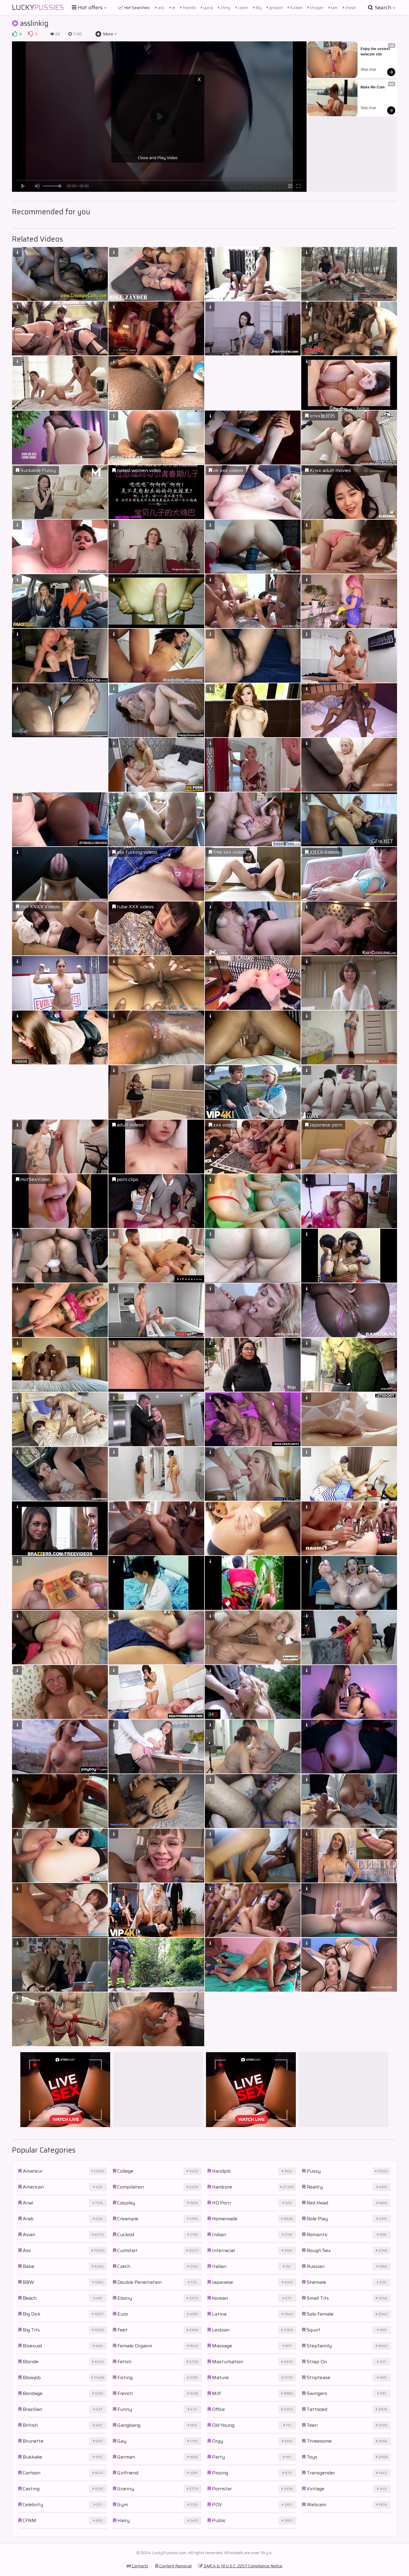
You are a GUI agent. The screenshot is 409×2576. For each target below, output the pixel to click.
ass (161, 7)
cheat (350, 7)
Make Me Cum (373, 87)
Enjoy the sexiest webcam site (376, 52)
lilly (258, 7)
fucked (296, 7)
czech (243, 7)
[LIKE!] (15, 34)
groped (275, 7)
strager (316, 7)
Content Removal (175, 2566)
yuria (208, 7)
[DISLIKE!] (31, 34)
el (173, 7)
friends (189, 7)
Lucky (38, 7)
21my (225, 7)
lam (334, 7)
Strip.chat (368, 70)
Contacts (140, 2566)
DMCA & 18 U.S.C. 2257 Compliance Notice (243, 2566)
